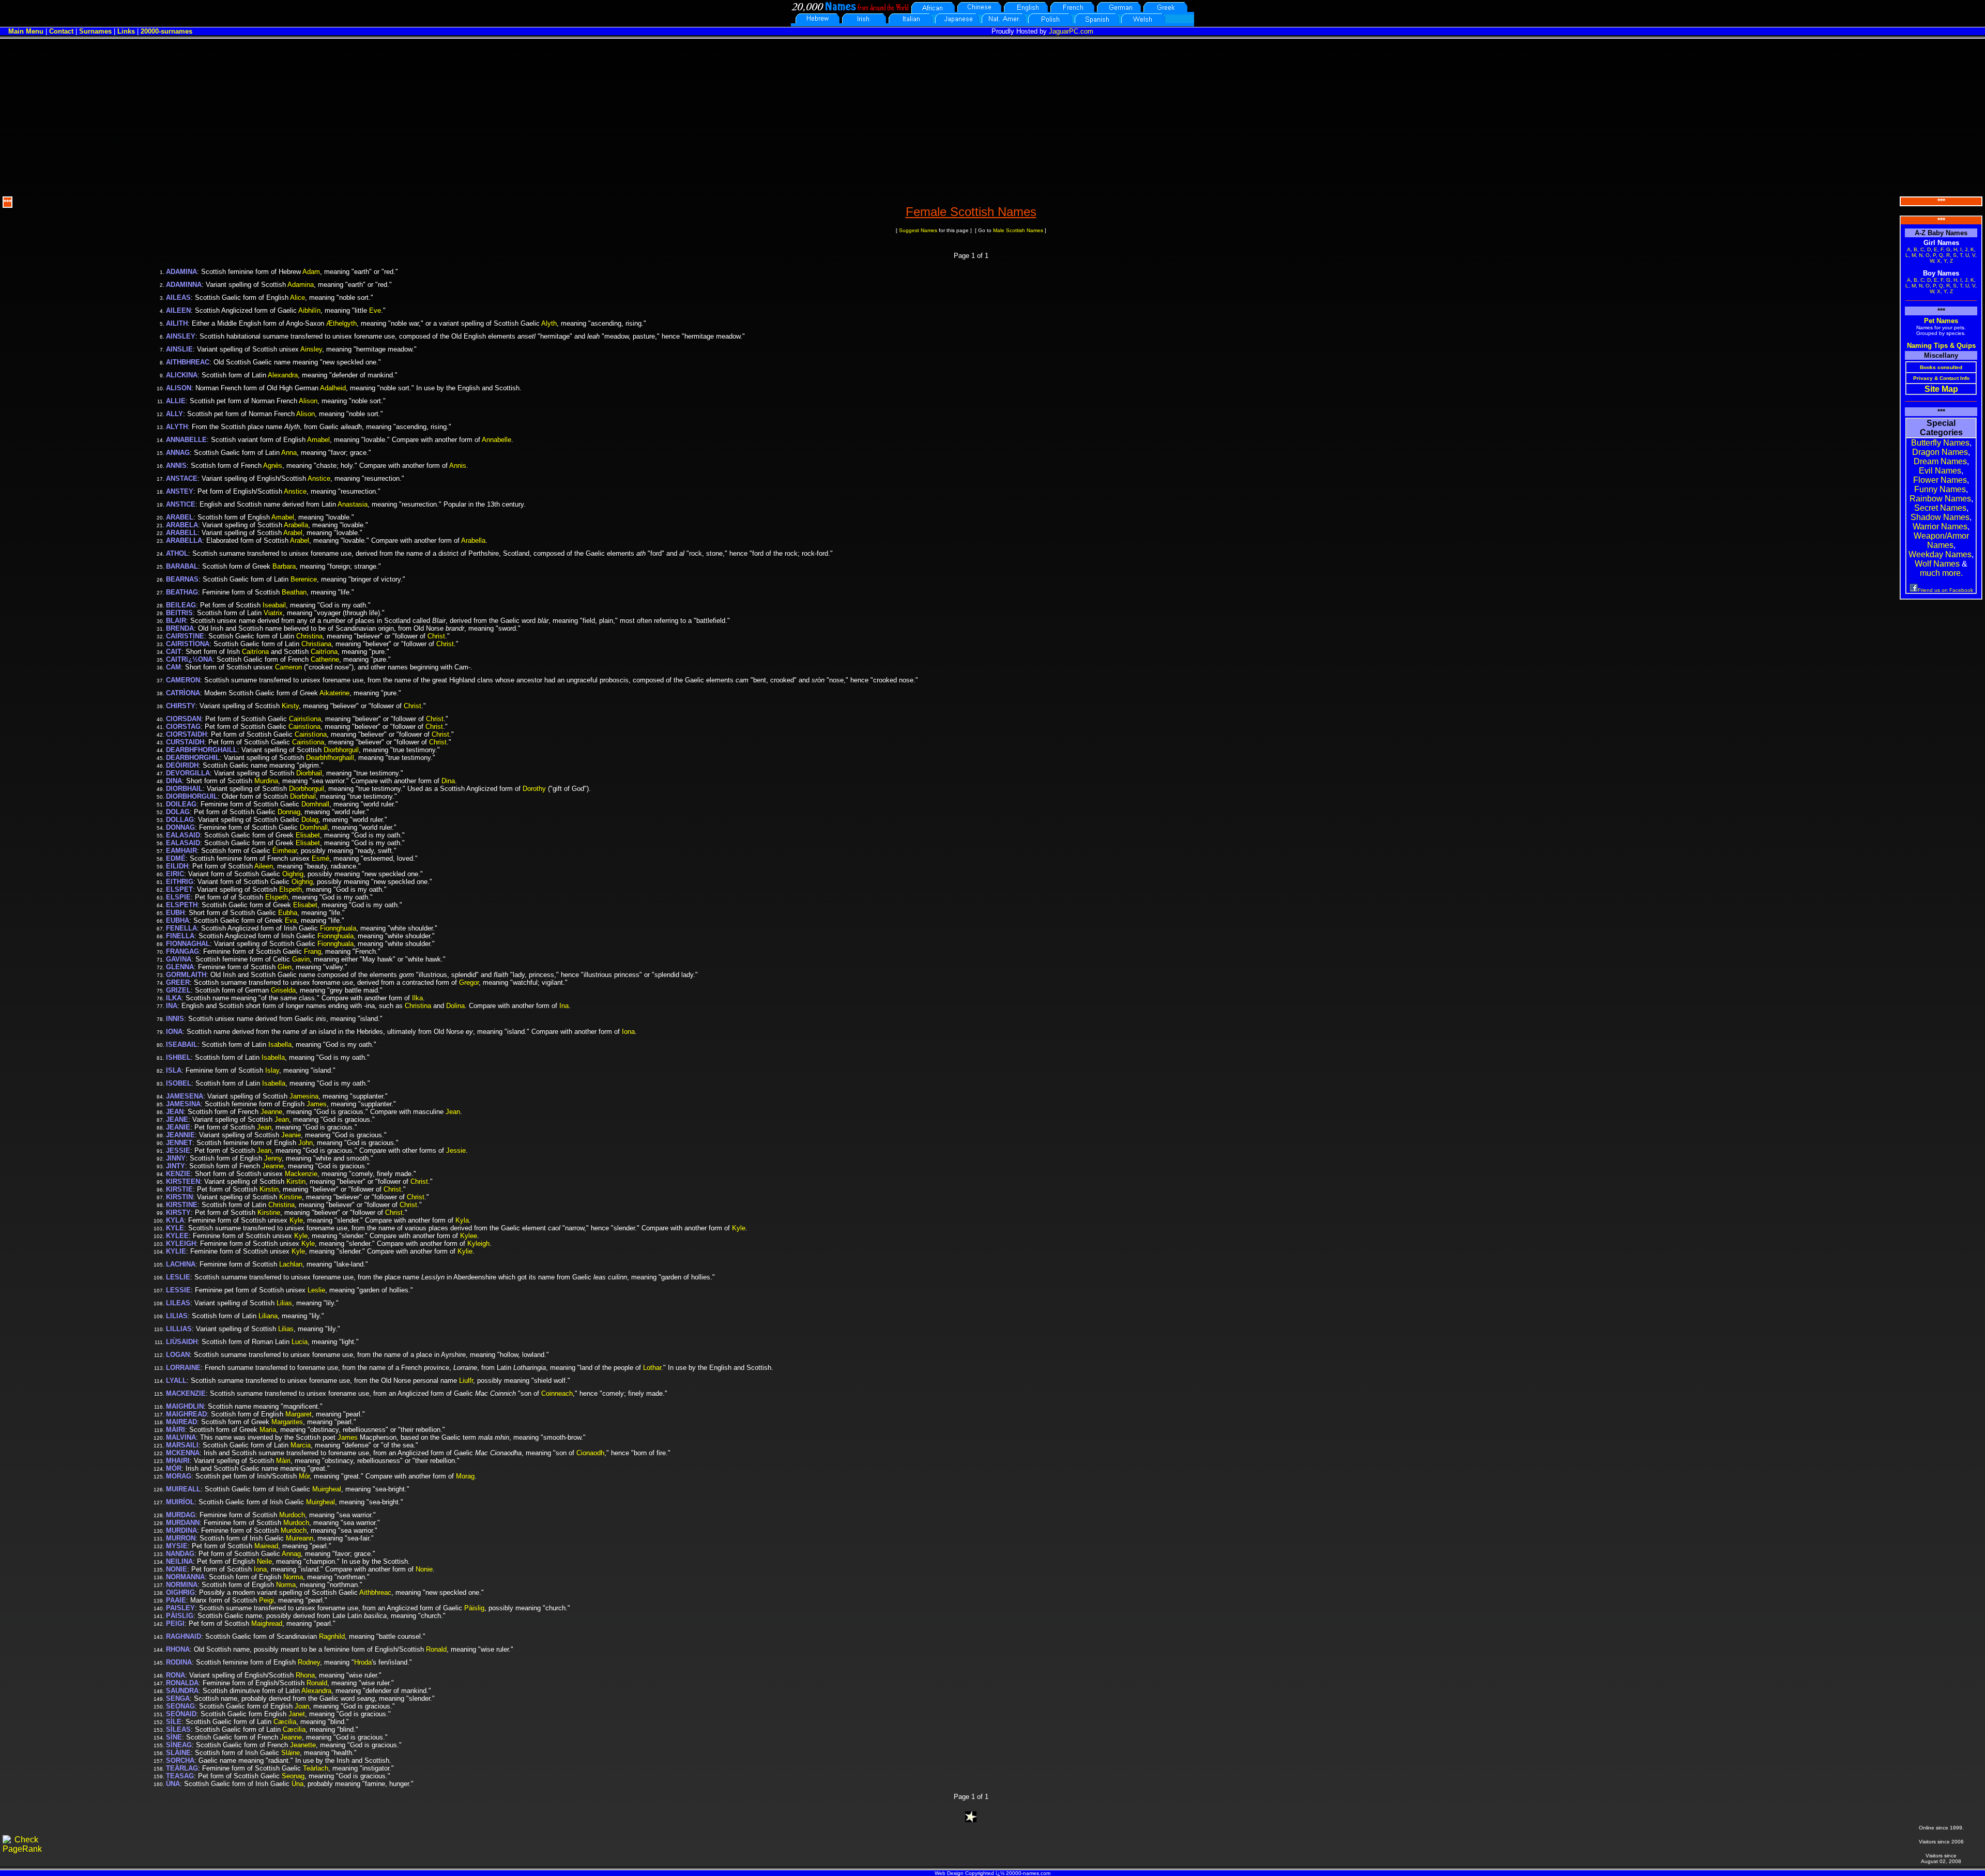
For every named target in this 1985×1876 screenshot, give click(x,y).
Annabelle (497, 440)
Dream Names (1940, 461)
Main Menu (26, 31)
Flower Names (1940, 480)
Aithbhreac (375, 1592)
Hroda (363, 1662)
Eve (375, 310)
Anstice (319, 478)
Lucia (300, 1342)
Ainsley (311, 349)
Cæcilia (285, 1722)
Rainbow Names (1940, 499)
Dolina (455, 1006)
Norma (293, 1577)
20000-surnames (166, 31)
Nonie (424, 1569)
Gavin (301, 959)
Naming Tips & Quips (1941, 346)
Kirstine (291, 1197)
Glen (285, 967)
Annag (291, 1554)
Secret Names (1940, 508)
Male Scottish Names (1018, 230)
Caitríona (255, 652)
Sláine (291, 1753)
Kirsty (290, 706)
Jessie (456, 1150)
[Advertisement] (993, 116)
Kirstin (296, 1181)
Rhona (305, 1675)
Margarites (287, 1422)
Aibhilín (309, 310)
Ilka (417, 998)
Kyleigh (478, 1244)
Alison (308, 401)
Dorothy (534, 789)
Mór (304, 1476)
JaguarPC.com (1071, 31)
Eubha (288, 913)
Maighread (267, 1623)
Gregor (469, 982)
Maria (268, 1430)
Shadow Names (1940, 517)
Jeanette (303, 1745)
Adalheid (333, 388)
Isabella (280, 1044)
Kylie (465, 1251)
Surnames (95, 31)
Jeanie (291, 1135)
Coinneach (557, 1393)
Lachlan (291, 1264)
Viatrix (273, 613)
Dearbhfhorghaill (330, 758)
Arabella (296, 525)
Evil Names (1940, 471)
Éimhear (285, 851)
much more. (1941, 573)
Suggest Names (918, 230)
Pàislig (474, 1608)
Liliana (268, 1316)
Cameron (288, 667)
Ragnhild (332, 1636)
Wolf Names (1937, 564)
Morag (465, 1476)
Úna (297, 1784)
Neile (264, 1561)
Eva (291, 920)
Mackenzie (301, 1174)
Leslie (316, 1290)
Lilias (284, 1303)
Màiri (283, 1461)
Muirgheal (327, 1489)
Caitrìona (324, 652)
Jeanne (271, 1112)
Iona (628, 1032)
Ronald (436, 1649)
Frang (312, 951)
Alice (297, 298)
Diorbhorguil (341, 750)
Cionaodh (590, 1453)
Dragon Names (1940, 452)
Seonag (293, 1776)
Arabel (293, 533)
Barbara (284, 566)
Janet (297, 1714)
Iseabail (274, 605)
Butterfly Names (1940, 443)
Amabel (318, 440)
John (306, 1143)
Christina (309, 636)
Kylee (469, 1236)
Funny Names (1940, 489)
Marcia (301, 1445)
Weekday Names (1940, 554)
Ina (564, 1006)
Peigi (266, 1600)
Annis (458, 466)
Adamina (301, 285)
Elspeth (291, 889)
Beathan (294, 592)
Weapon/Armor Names (1941, 540)
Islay (272, 1070)
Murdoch (292, 1515)
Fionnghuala (338, 928)
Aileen (264, 866)
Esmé (320, 858)
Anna (289, 453)
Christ (436, 636)
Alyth (549, 323)
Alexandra (283, 375)
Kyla (462, 1220)
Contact (61, 31)
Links (126, 31)
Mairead (266, 1546)
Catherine (325, 659)
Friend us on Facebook (1945, 590)
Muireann (300, 1538)
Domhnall (315, 804)
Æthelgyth (341, 323)
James (317, 1104)
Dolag (310, 820)
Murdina (266, 781)
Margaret (299, 1414)
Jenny (273, 1158)
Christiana (316, 644)
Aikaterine (334, 693)
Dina (448, 781)
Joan (302, 1706)
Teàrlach (316, 1768)
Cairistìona (305, 719)
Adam (311, 272)
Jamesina (304, 1096)
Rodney (309, 1662)
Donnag (289, 812)
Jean (453, 1112)
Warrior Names (1940, 527)
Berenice (304, 579)
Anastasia (353, 504)
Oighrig (293, 874)
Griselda (283, 990)
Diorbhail (309, 773)
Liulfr (466, 1381)
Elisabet (308, 835)
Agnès (273, 466)
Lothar (652, 1368)
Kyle (296, 1220)
